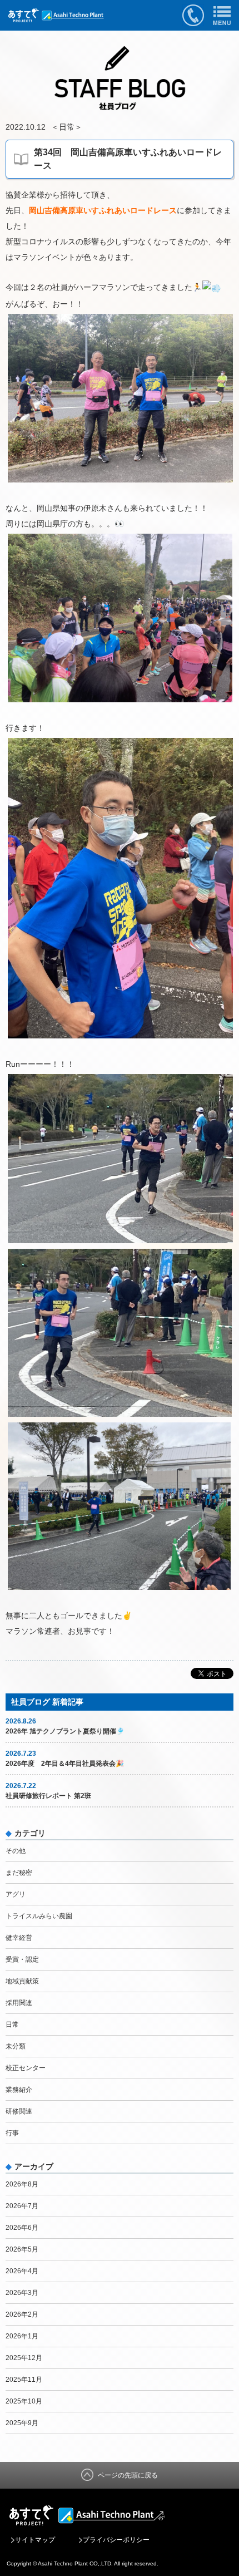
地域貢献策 (22, 1981)
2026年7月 (22, 2206)
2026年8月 (22, 2184)
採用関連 (19, 2003)
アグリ (16, 1894)
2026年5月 (22, 2249)
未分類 (16, 2046)
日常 (67, 127)
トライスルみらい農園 (39, 1916)
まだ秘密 (19, 1873)
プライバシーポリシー (116, 2540)
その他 (16, 1851)
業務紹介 (19, 2090)
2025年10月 (24, 2401)
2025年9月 (22, 2423)
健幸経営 (19, 1938)
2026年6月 (22, 2228)
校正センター (26, 2068)
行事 (12, 2133)
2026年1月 (22, 2336)
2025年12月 (24, 2358)
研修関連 (19, 2111)
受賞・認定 (22, 1959)
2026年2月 (22, 2314)
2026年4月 (22, 2271)
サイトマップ (35, 2540)
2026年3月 (22, 2293)
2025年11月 (24, 2380)
